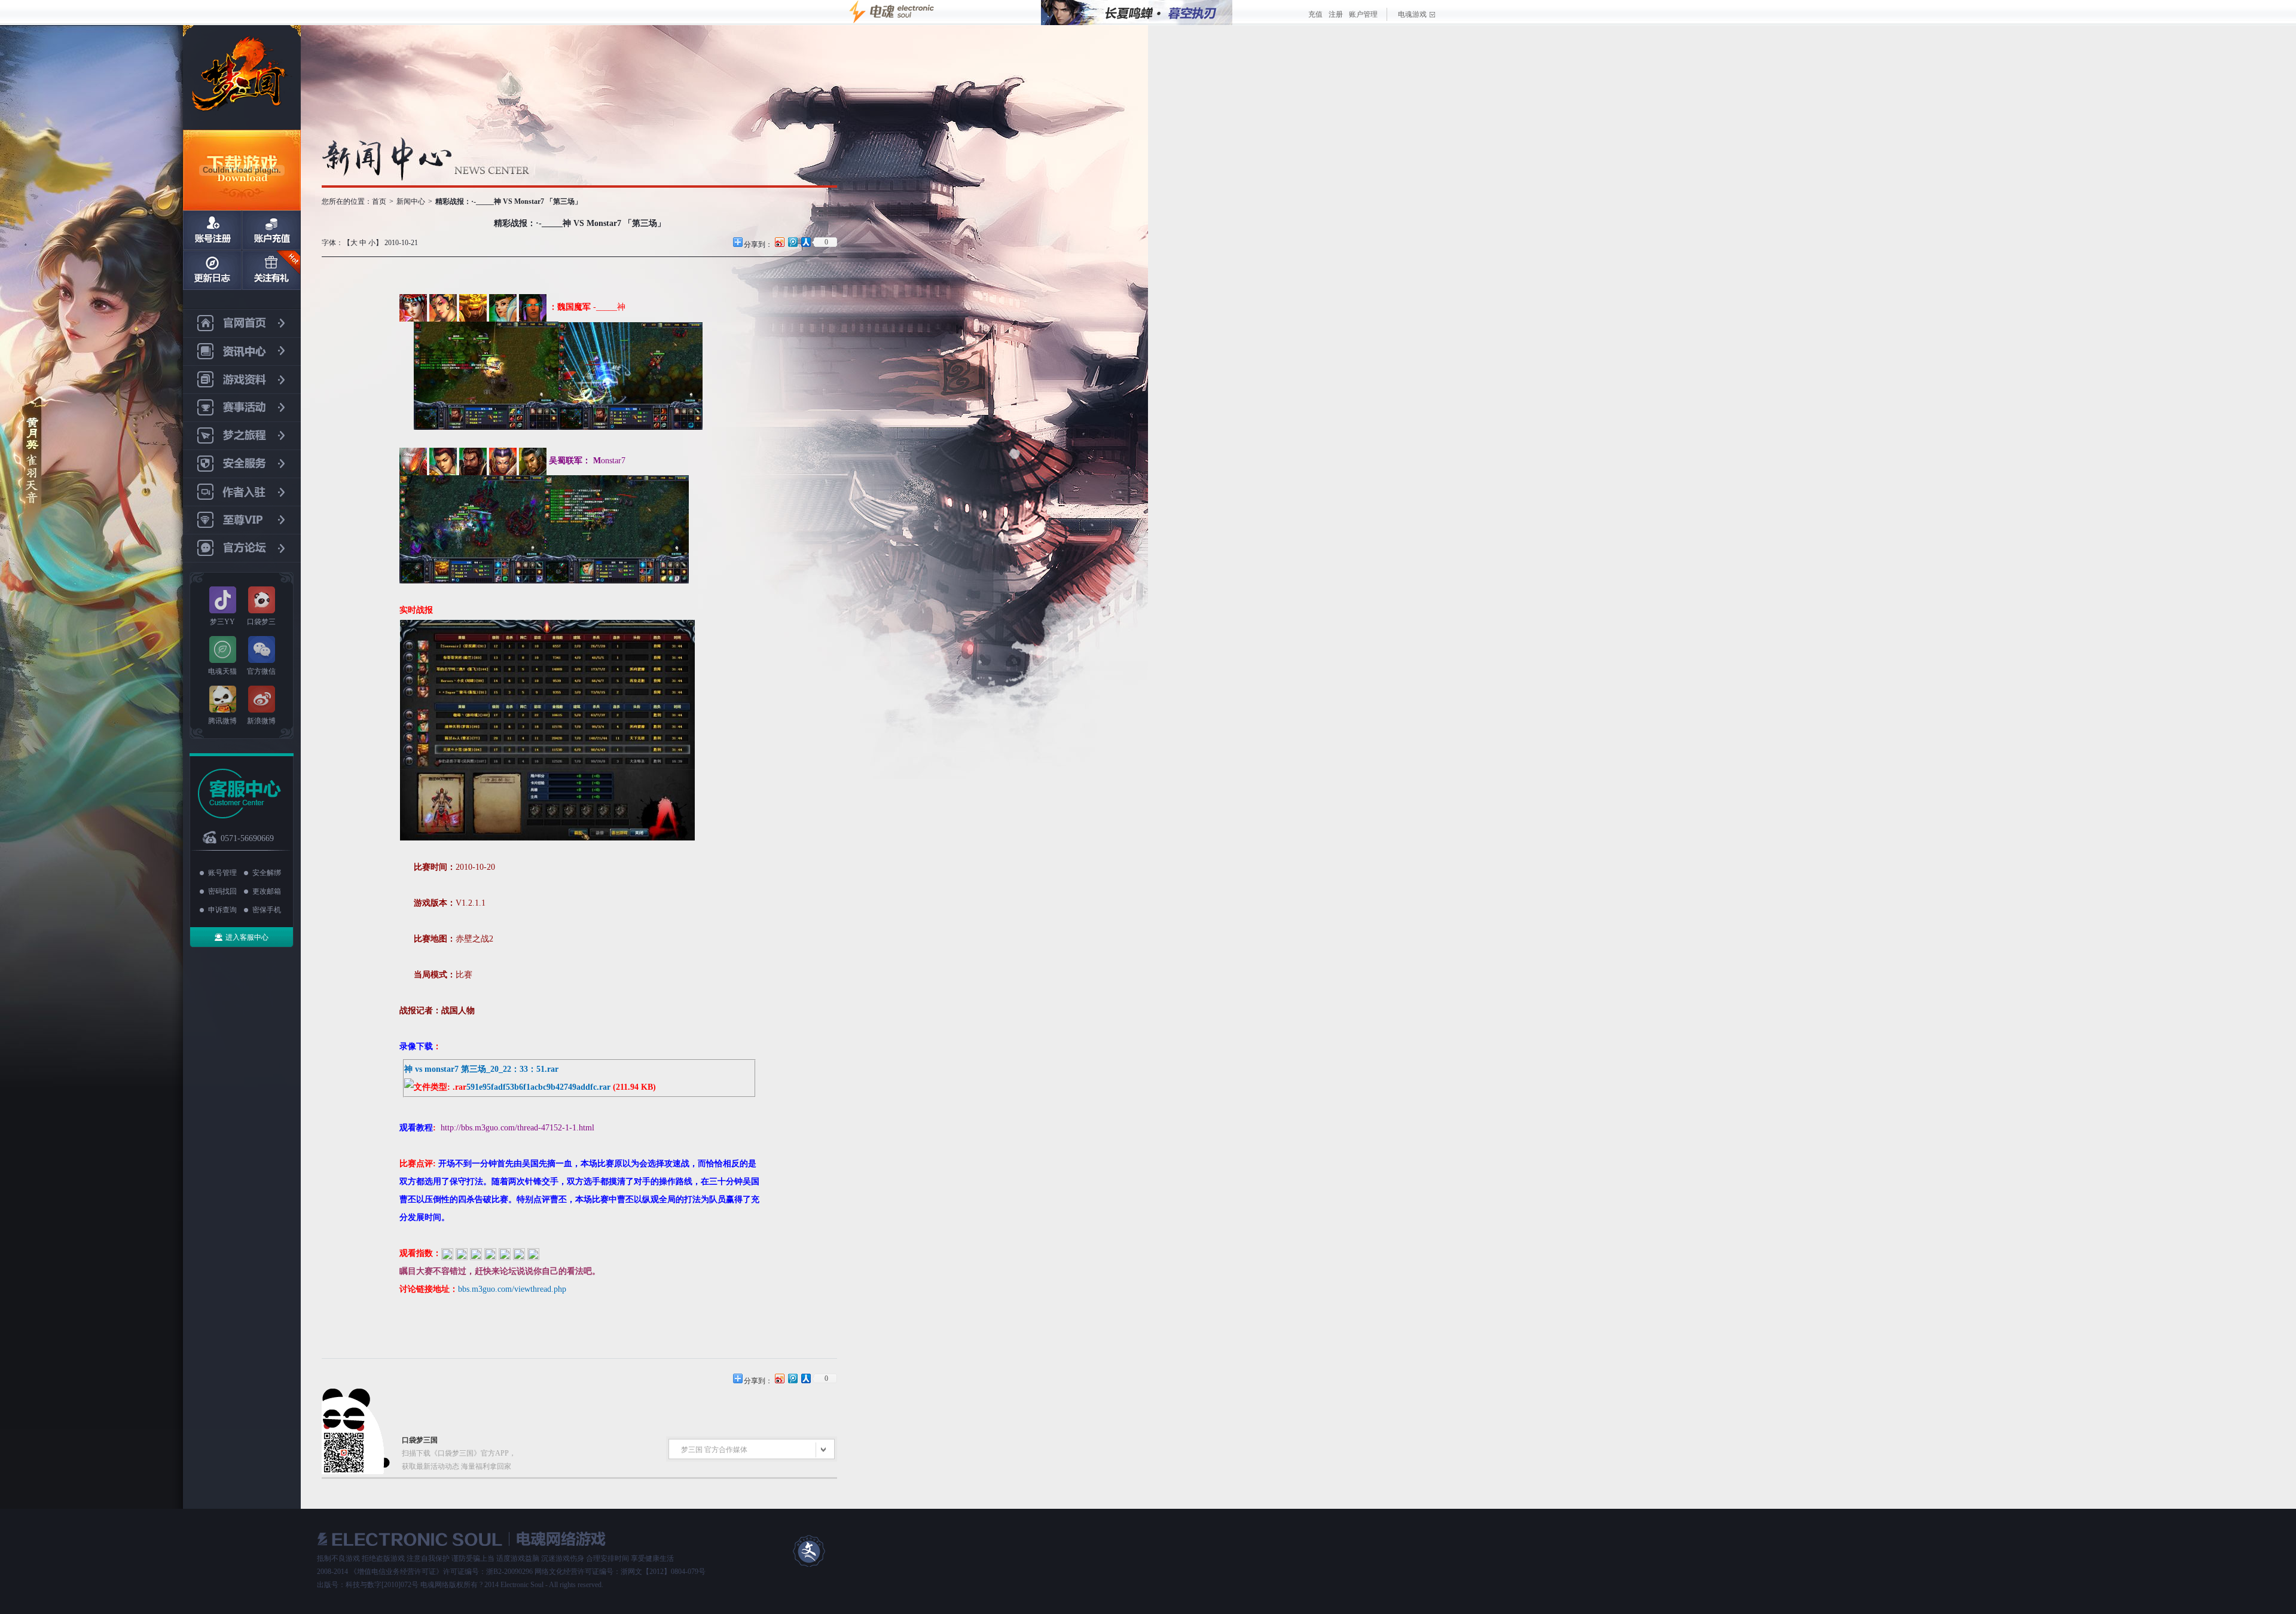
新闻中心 (242, 352)
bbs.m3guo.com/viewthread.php (512, 1289)
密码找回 (222, 891)
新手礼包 (271, 270)
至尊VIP (242, 520)
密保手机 (267, 910)
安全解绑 (267, 873)
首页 (379, 201)
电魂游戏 (1412, 14)
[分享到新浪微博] (779, 242)
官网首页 (242, 323)
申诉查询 (222, 910)
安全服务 (242, 464)
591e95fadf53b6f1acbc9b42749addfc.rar (538, 1087)
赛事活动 (242, 408)
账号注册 (212, 230)
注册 (1336, 14)
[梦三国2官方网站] (242, 77)
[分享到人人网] (805, 242)
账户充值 (271, 230)
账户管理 (1363, 14)
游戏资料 (242, 380)
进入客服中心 (247, 937)
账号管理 (222, 873)
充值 (1315, 14)
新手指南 (212, 270)
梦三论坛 (242, 548)
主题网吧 (242, 492)
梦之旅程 (242, 436)
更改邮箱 (267, 891)
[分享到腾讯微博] (792, 242)
